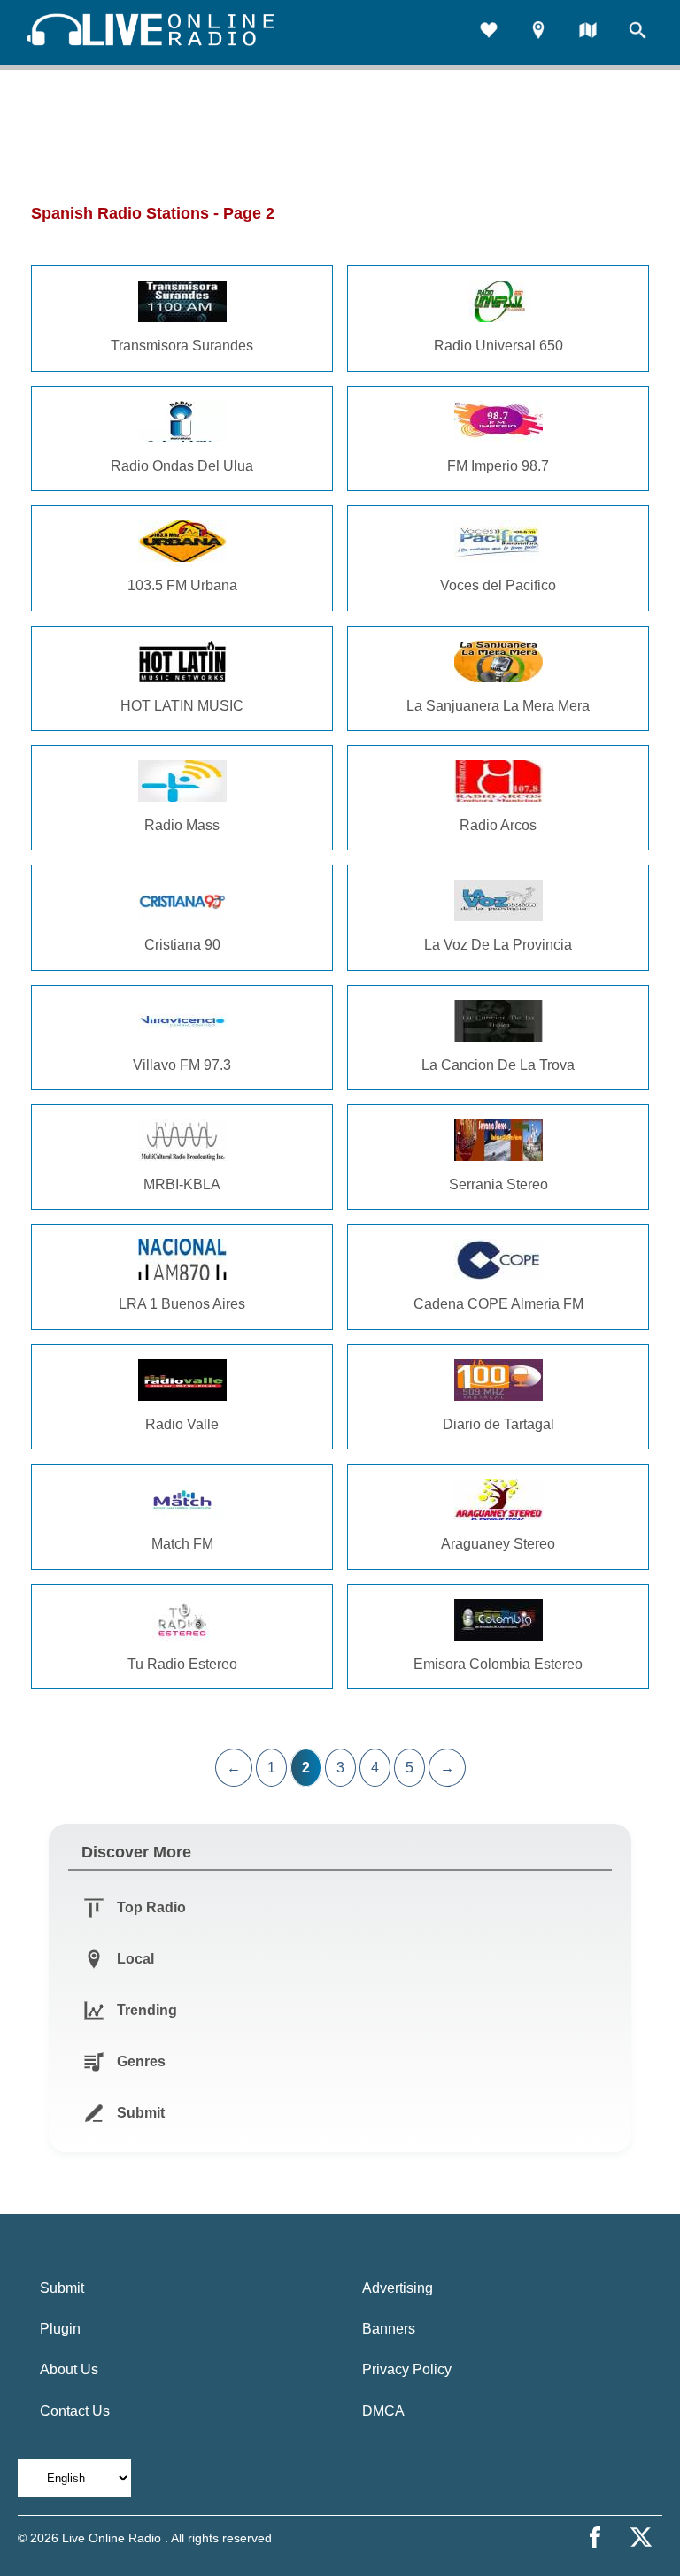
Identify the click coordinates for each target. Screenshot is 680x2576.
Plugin (60, 2329)
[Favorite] (489, 32)
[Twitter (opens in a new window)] (641, 2537)
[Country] (588, 32)
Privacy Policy (407, 2369)
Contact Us (75, 2411)
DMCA (383, 2411)
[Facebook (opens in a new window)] (595, 2537)
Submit (62, 2288)
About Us (69, 2369)
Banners (389, 2329)
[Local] (538, 32)
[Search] (637, 32)
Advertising (398, 2288)
